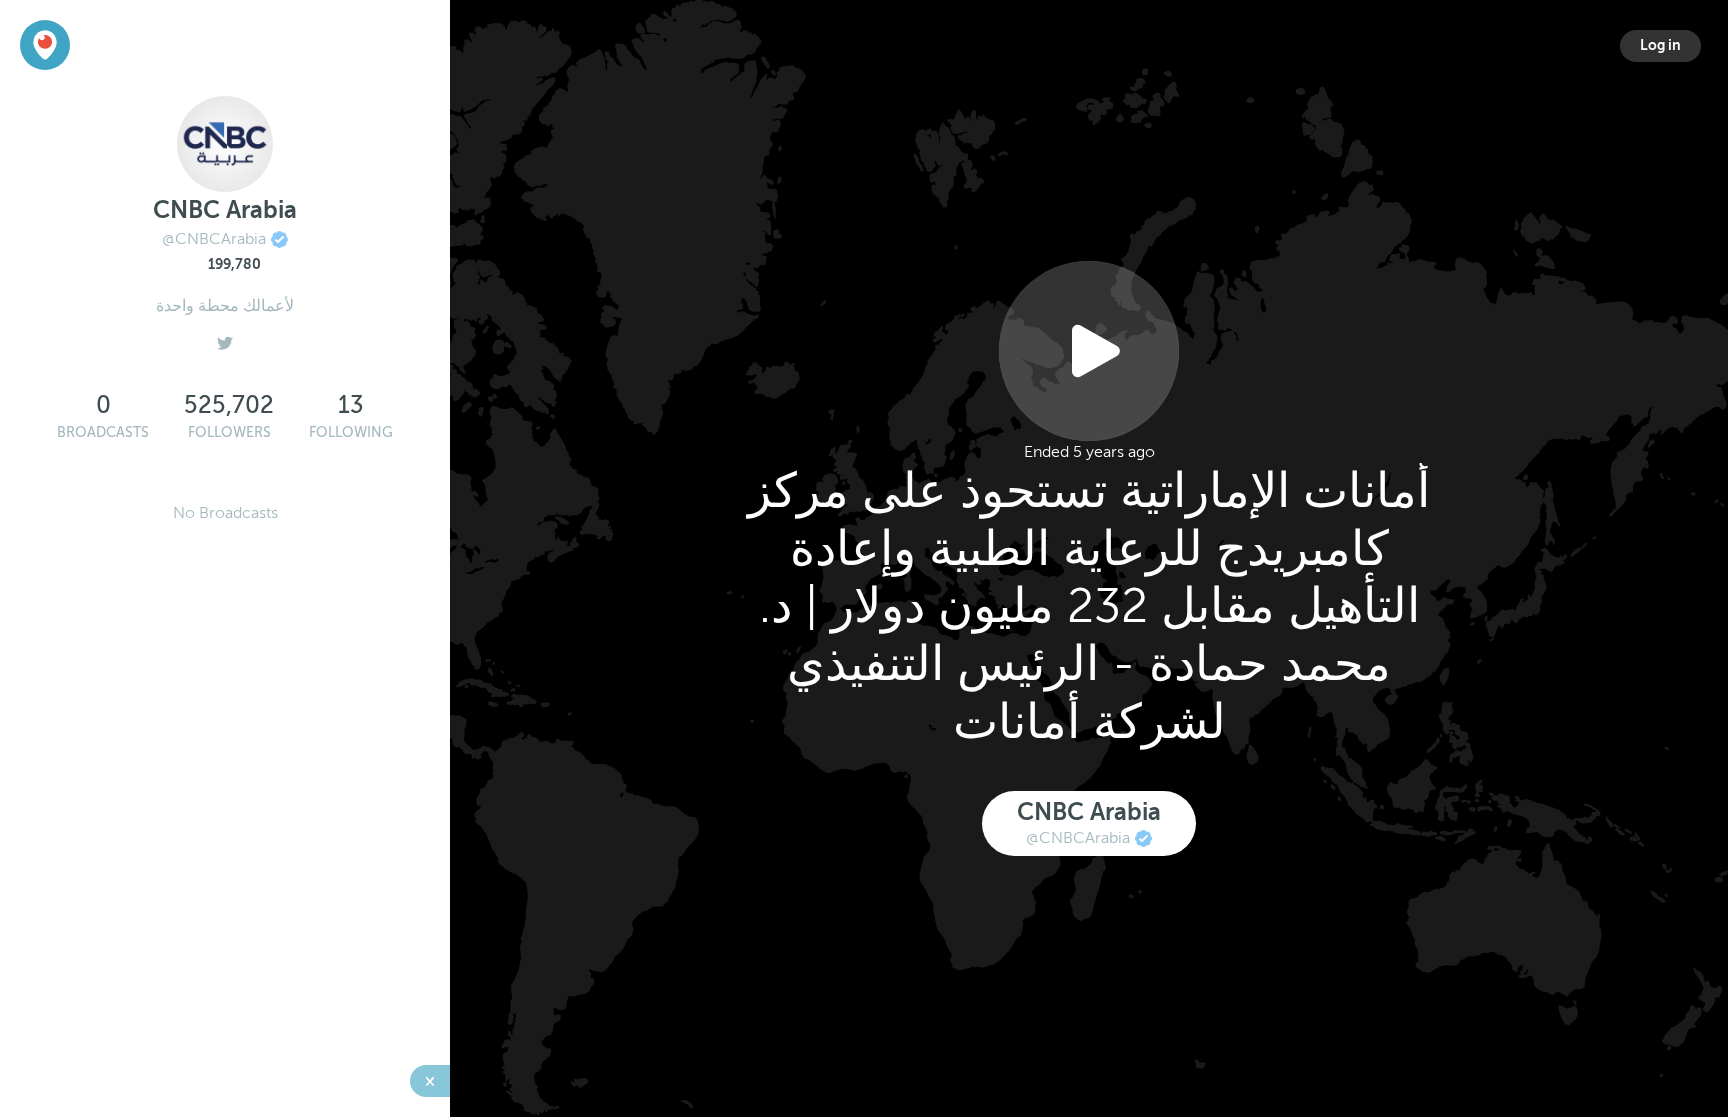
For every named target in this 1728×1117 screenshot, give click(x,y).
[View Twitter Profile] (225, 338)
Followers (229, 432)
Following (351, 432)
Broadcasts (103, 432)
